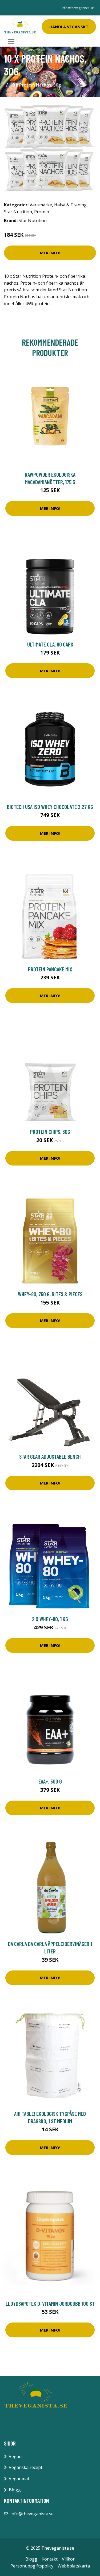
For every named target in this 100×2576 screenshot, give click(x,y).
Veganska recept (26, 2467)
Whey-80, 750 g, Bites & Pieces (50, 1294)
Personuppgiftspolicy (32, 2566)
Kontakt (50, 2559)
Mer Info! (50, 253)
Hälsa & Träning (70, 205)
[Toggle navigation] (11, 42)
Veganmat (19, 2479)
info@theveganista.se (78, 8)
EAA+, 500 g (50, 1781)
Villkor (68, 2559)
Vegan (15, 2456)
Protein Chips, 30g (50, 1132)
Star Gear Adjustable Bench (50, 1456)
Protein (42, 212)
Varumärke (41, 205)
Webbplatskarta (74, 2566)
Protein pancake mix (50, 969)
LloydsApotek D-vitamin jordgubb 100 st (50, 2303)
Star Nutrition (18, 212)
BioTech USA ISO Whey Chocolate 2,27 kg (50, 807)
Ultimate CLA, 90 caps (50, 644)
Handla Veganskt (69, 27)
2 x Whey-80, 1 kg (50, 1619)
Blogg (15, 2490)
